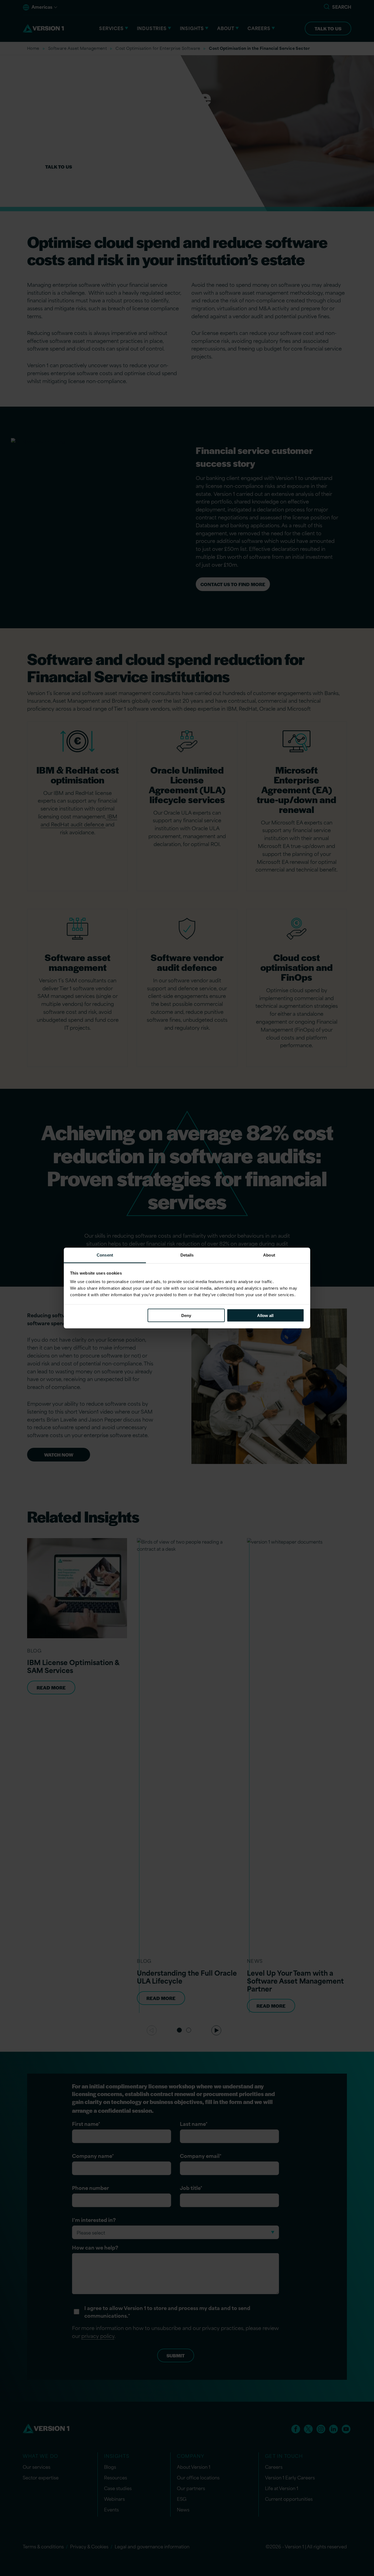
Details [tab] (187, 1255)
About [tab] (269, 1255)
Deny (186, 1315)
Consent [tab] (105, 1255)
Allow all (265, 1315)
